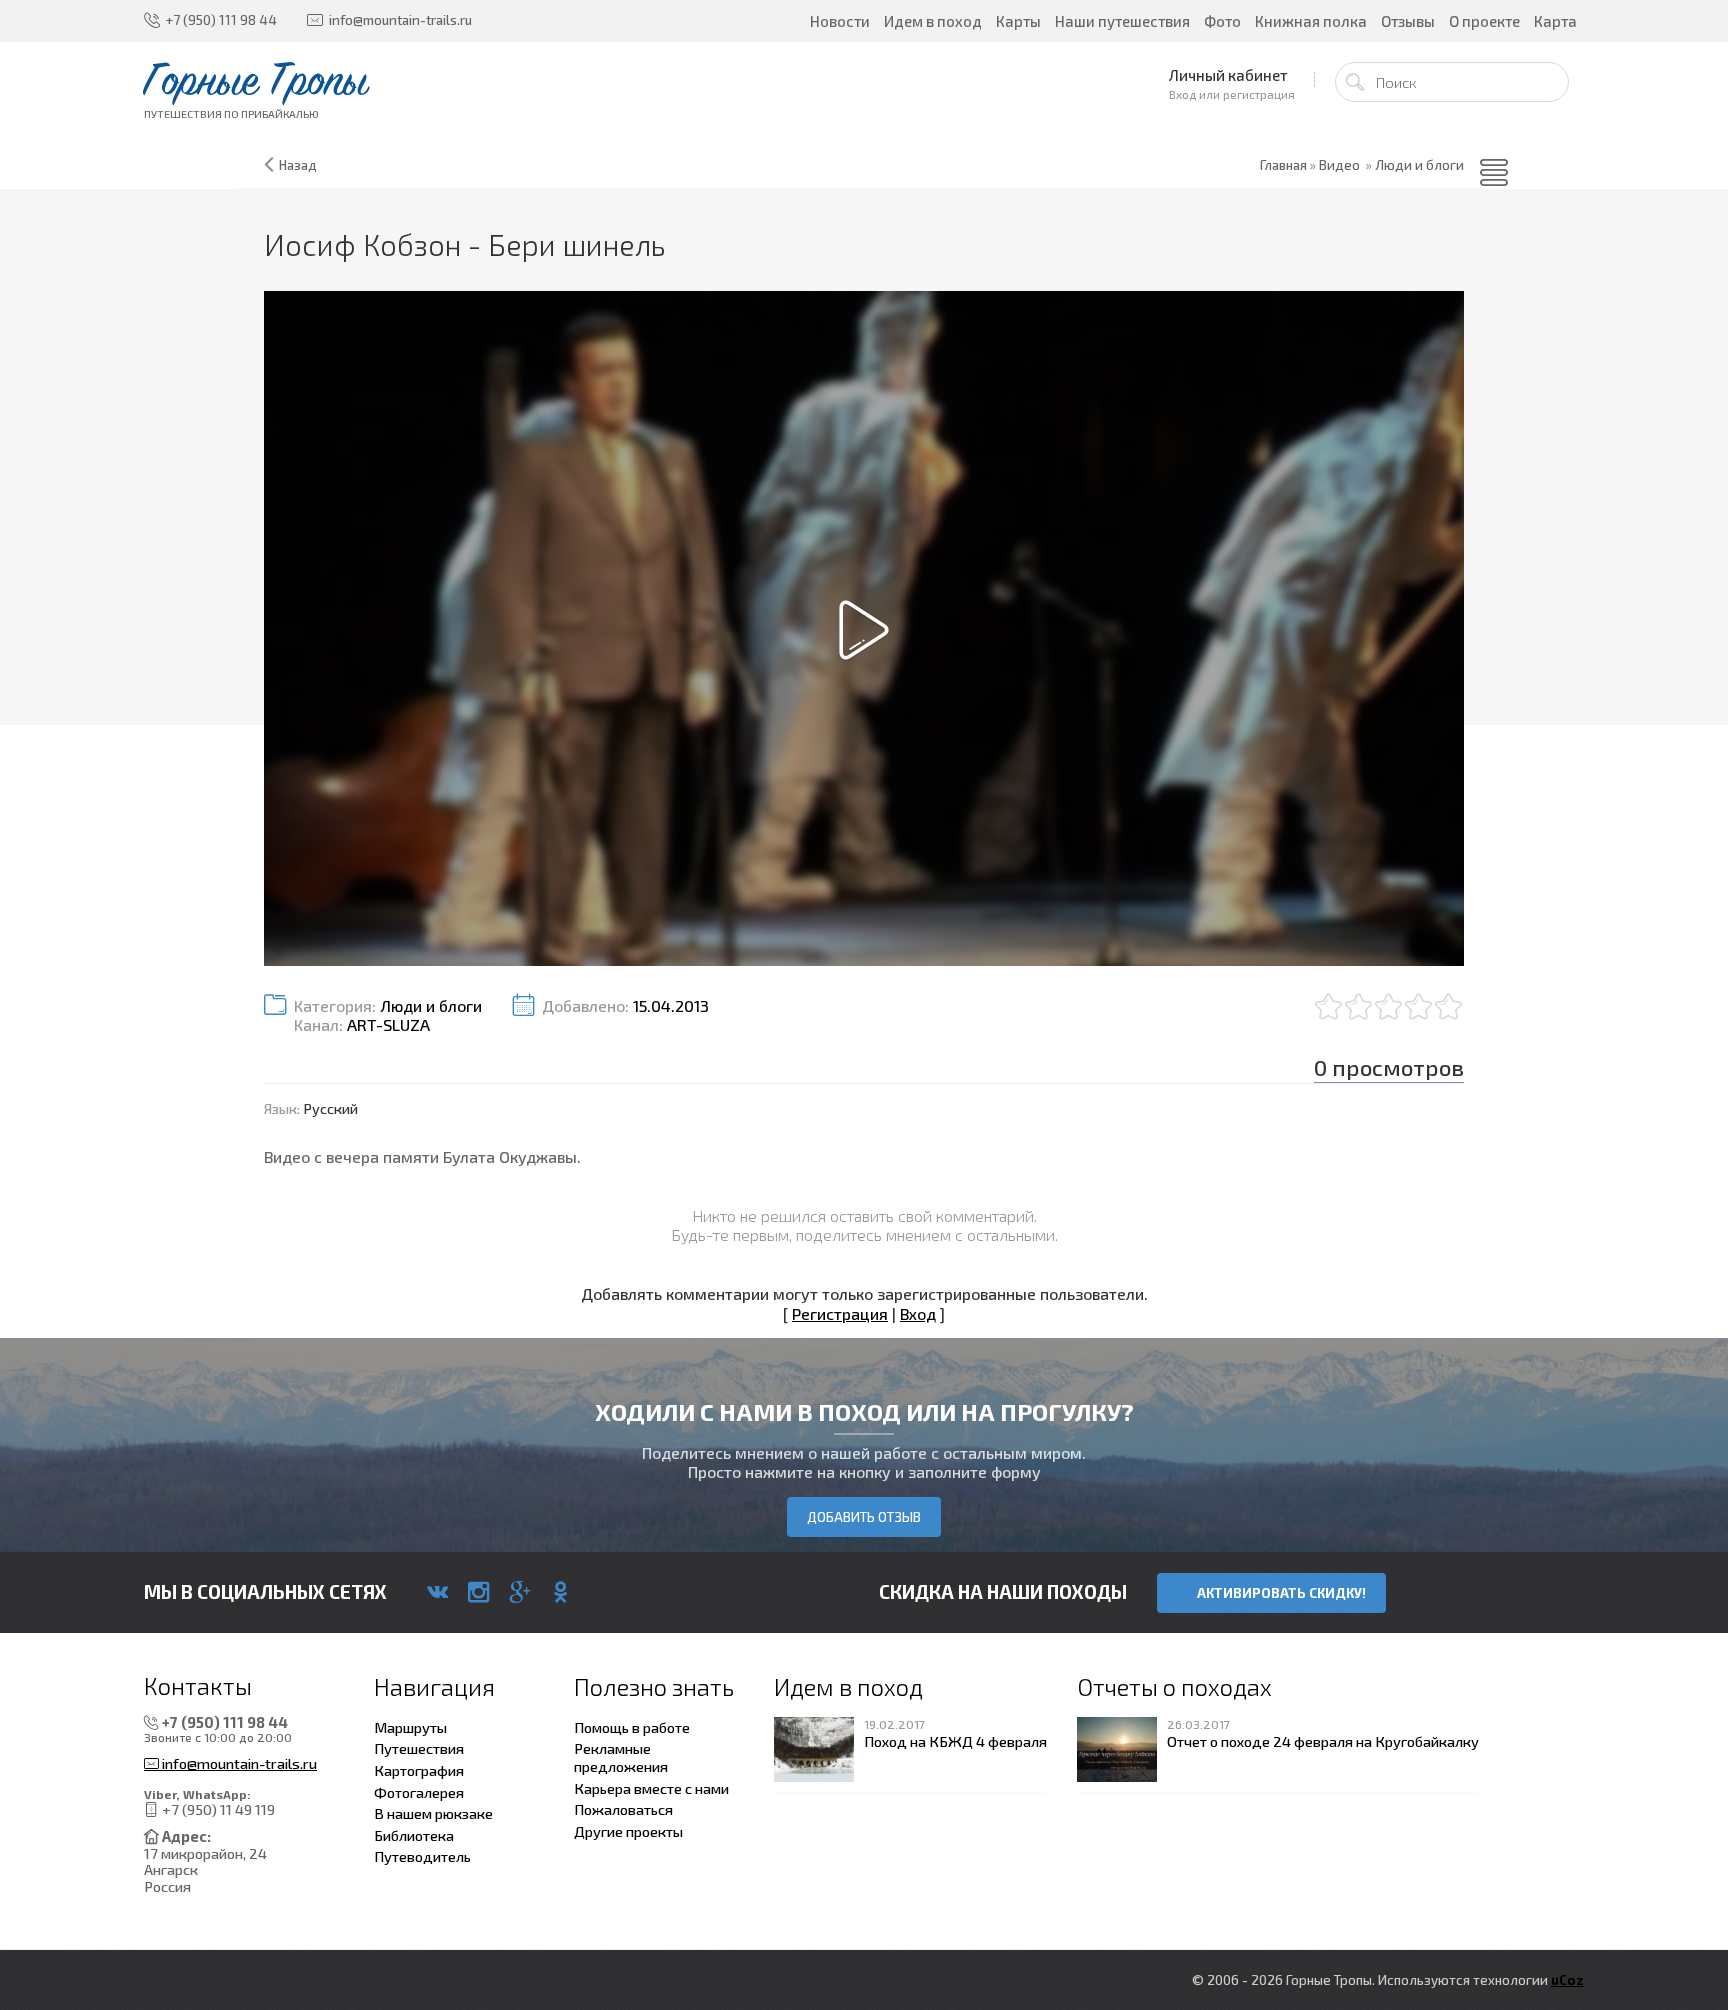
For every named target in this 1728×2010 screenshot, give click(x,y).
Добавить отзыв (864, 1517)
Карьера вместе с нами (651, 1788)
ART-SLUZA (388, 1024)
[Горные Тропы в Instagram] (478, 1592)
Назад (298, 165)
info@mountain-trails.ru (238, 1763)
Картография (419, 1770)
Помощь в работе (632, 1727)
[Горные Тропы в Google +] (519, 1592)
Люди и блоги (1419, 165)
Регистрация (840, 1313)
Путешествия (419, 1748)
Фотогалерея (419, 1792)
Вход (918, 1313)
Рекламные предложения (621, 1757)
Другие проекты (628, 1831)
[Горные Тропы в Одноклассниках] (560, 1592)
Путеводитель (422, 1856)
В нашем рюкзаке (433, 1813)
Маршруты (410, 1727)
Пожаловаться (623, 1809)
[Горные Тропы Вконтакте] (437, 1592)
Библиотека (414, 1835)
